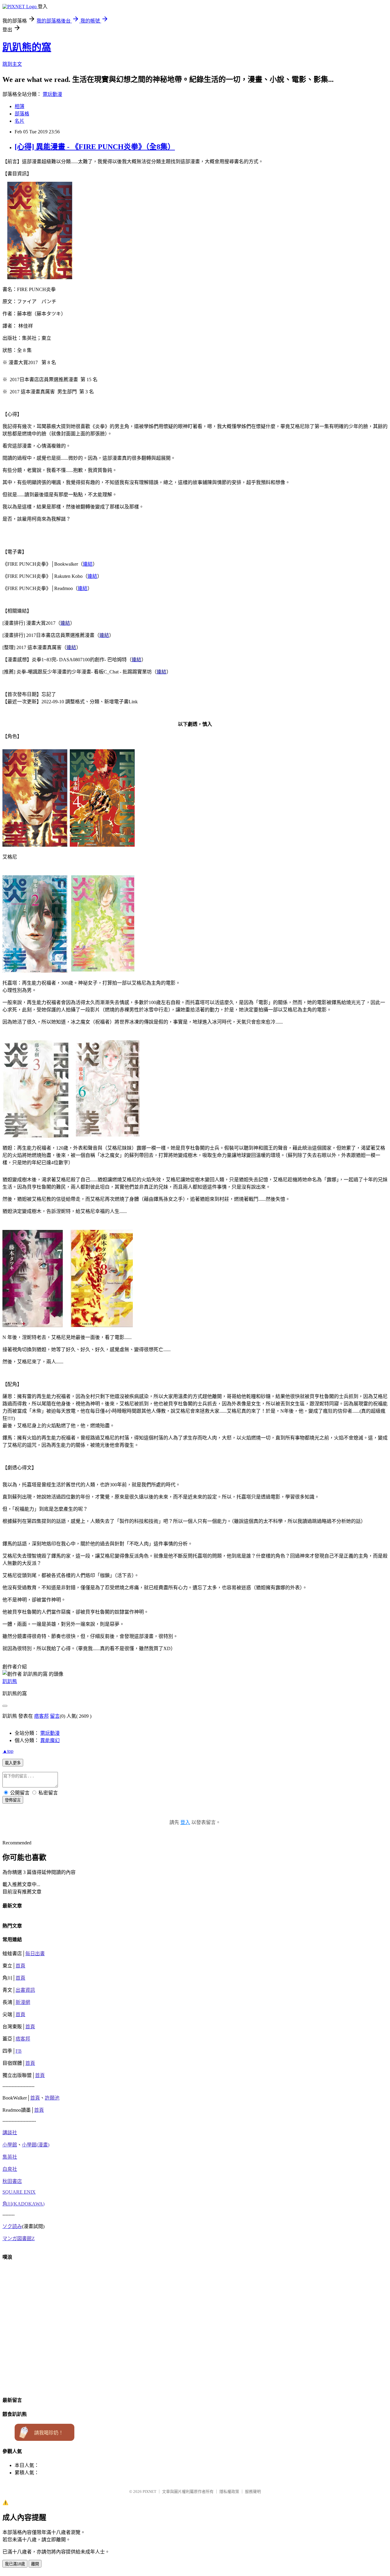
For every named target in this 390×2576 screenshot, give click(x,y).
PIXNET (149, 2492)
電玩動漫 (52, 94)
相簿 (19, 106)
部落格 (22, 114)
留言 (55, 1716)
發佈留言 (13, 1800)
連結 (88, 564)
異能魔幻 (50, 1740)
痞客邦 (41, 1716)
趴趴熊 (10, 1681)
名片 (19, 121)
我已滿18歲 (15, 2564)
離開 (35, 2564)
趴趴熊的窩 (27, 47)
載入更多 (13, 1763)
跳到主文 (12, 64)
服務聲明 (253, 2492)
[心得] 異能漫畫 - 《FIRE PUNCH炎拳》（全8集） (95, 147)
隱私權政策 (229, 2492)
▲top (8, 1751)
